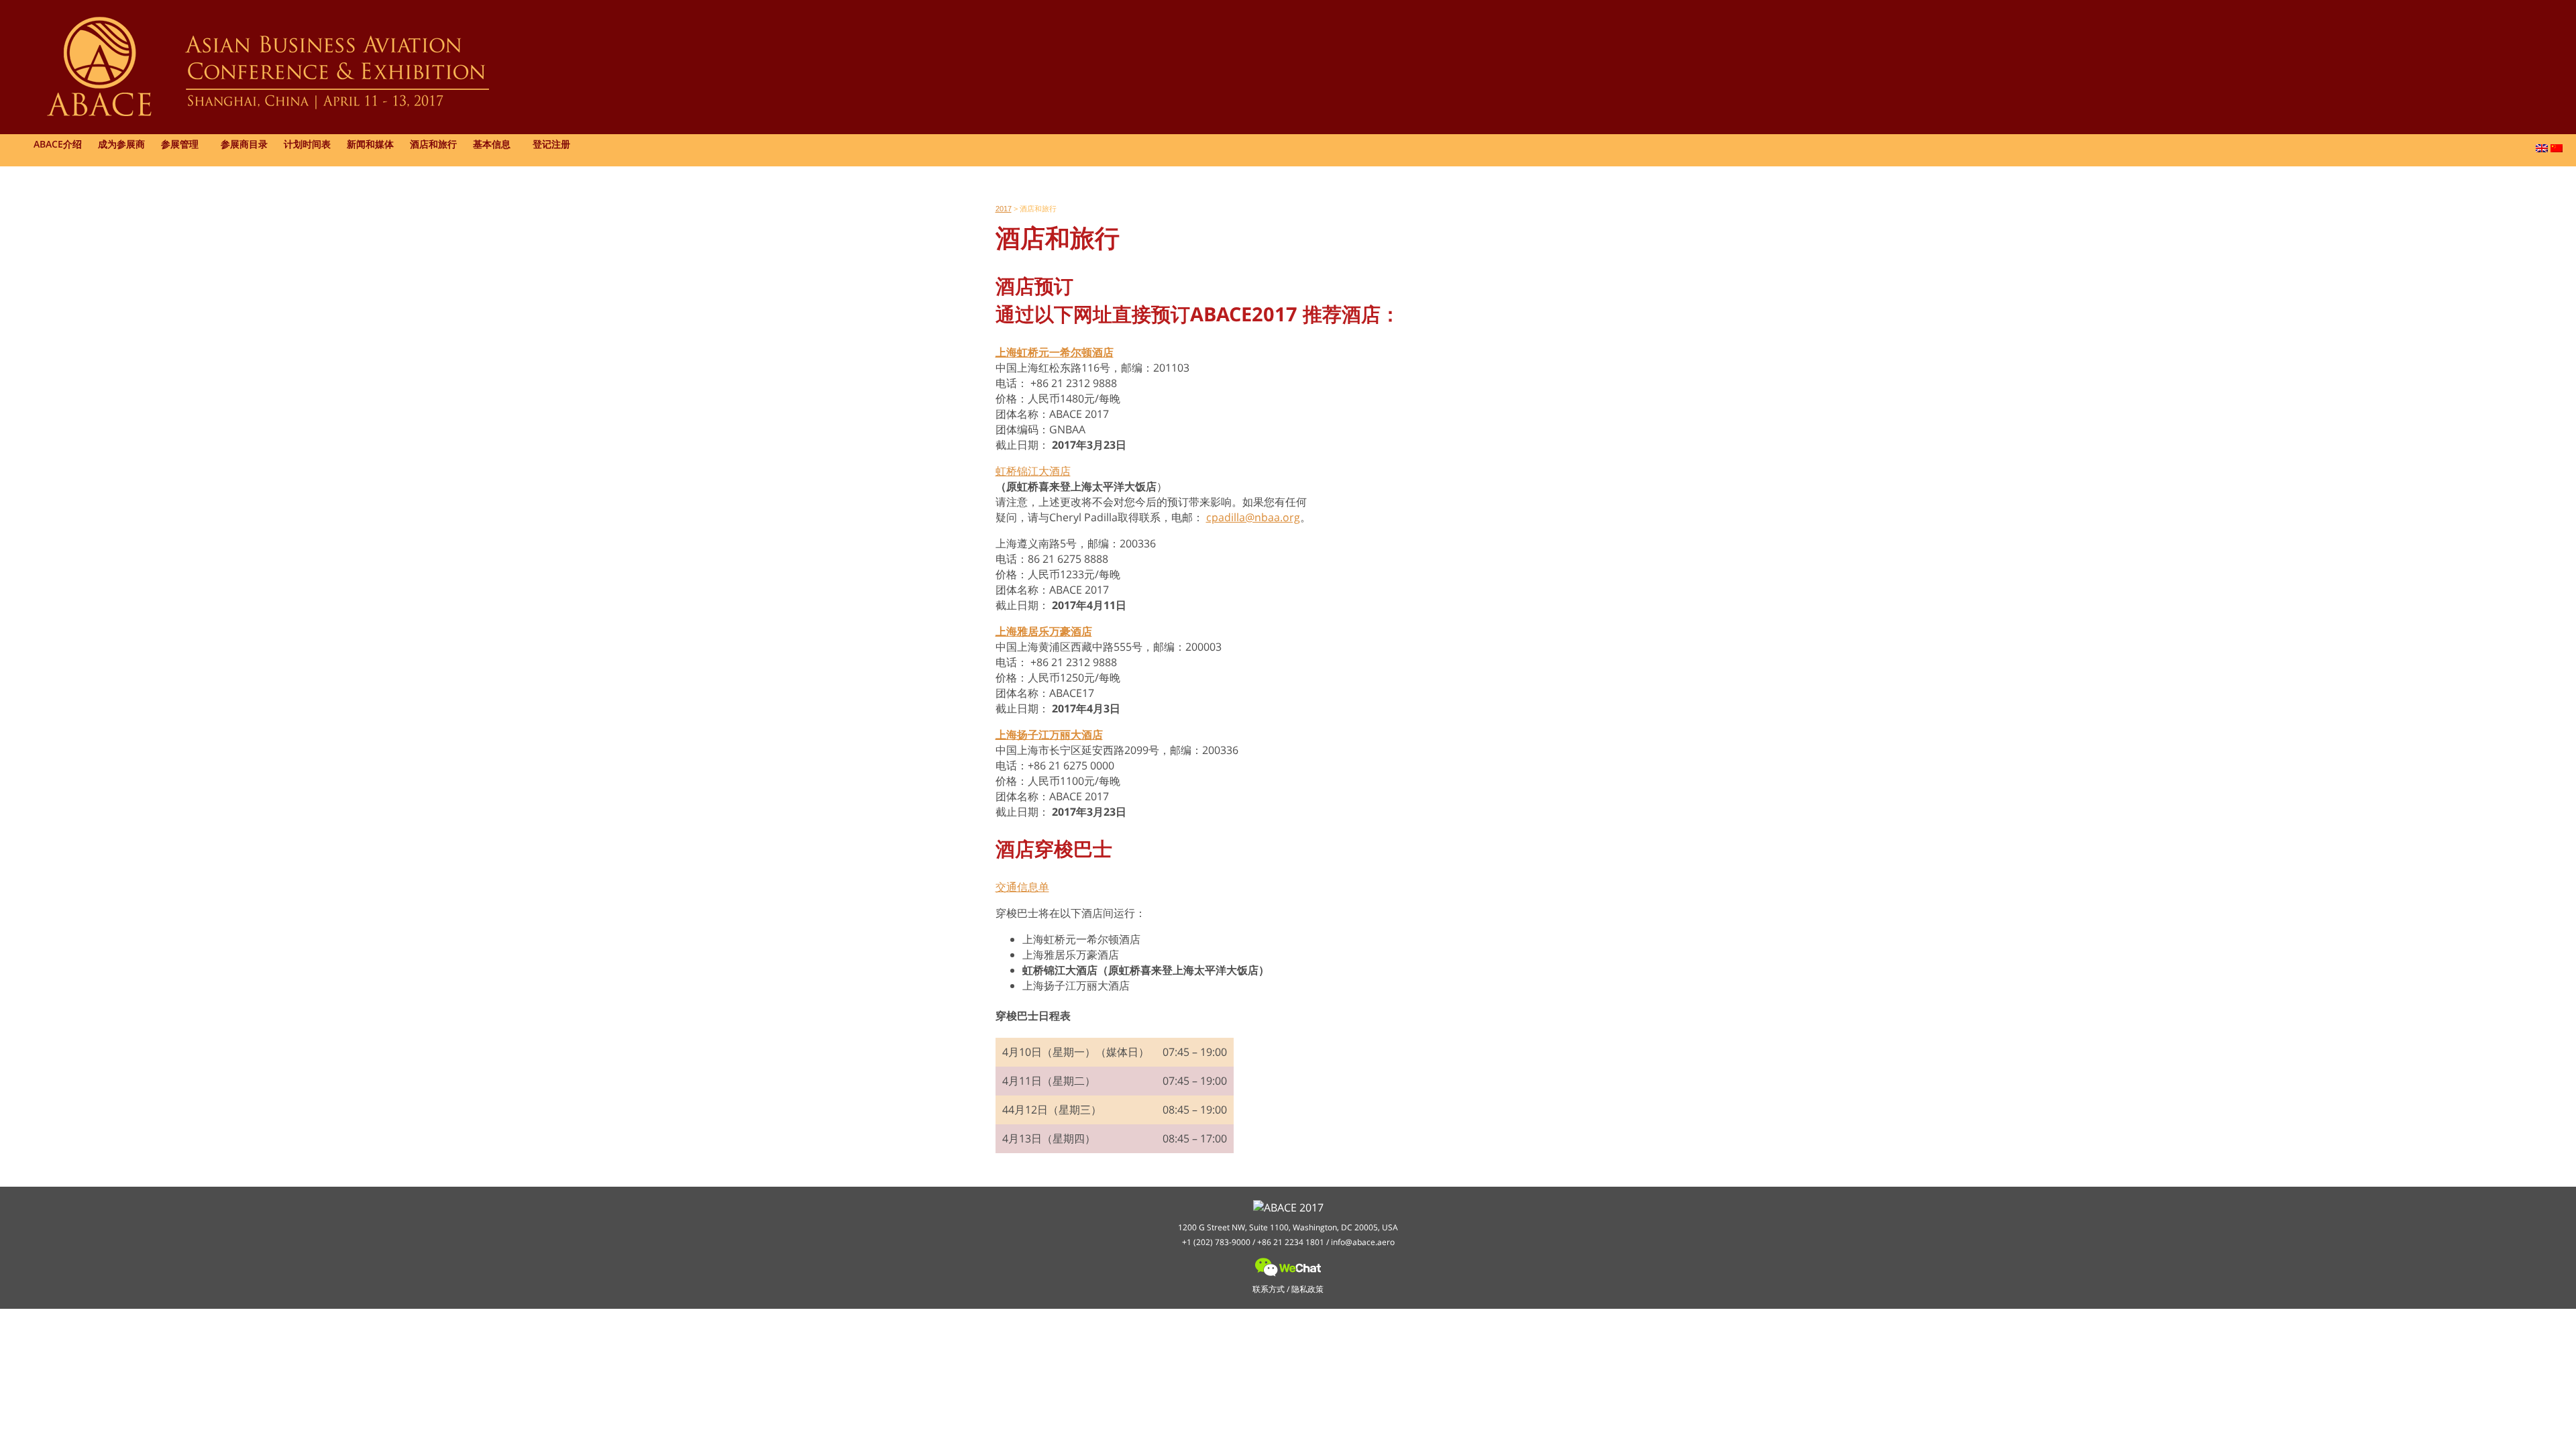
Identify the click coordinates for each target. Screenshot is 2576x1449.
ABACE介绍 (58, 144)
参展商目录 (244, 144)
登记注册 (551, 144)
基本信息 (492, 144)
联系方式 (1269, 1289)
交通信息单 (1022, 887)
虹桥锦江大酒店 (1033, 471)
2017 (1004, 209)
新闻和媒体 (370, 144)
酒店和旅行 (433, 144)
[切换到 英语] (2542, 148)
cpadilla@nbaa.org (1253, 517)
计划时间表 (307, 144)
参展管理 (180, 144)
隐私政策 (1307, 1289)
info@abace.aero (1363, 1242)
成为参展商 (121, 144)
